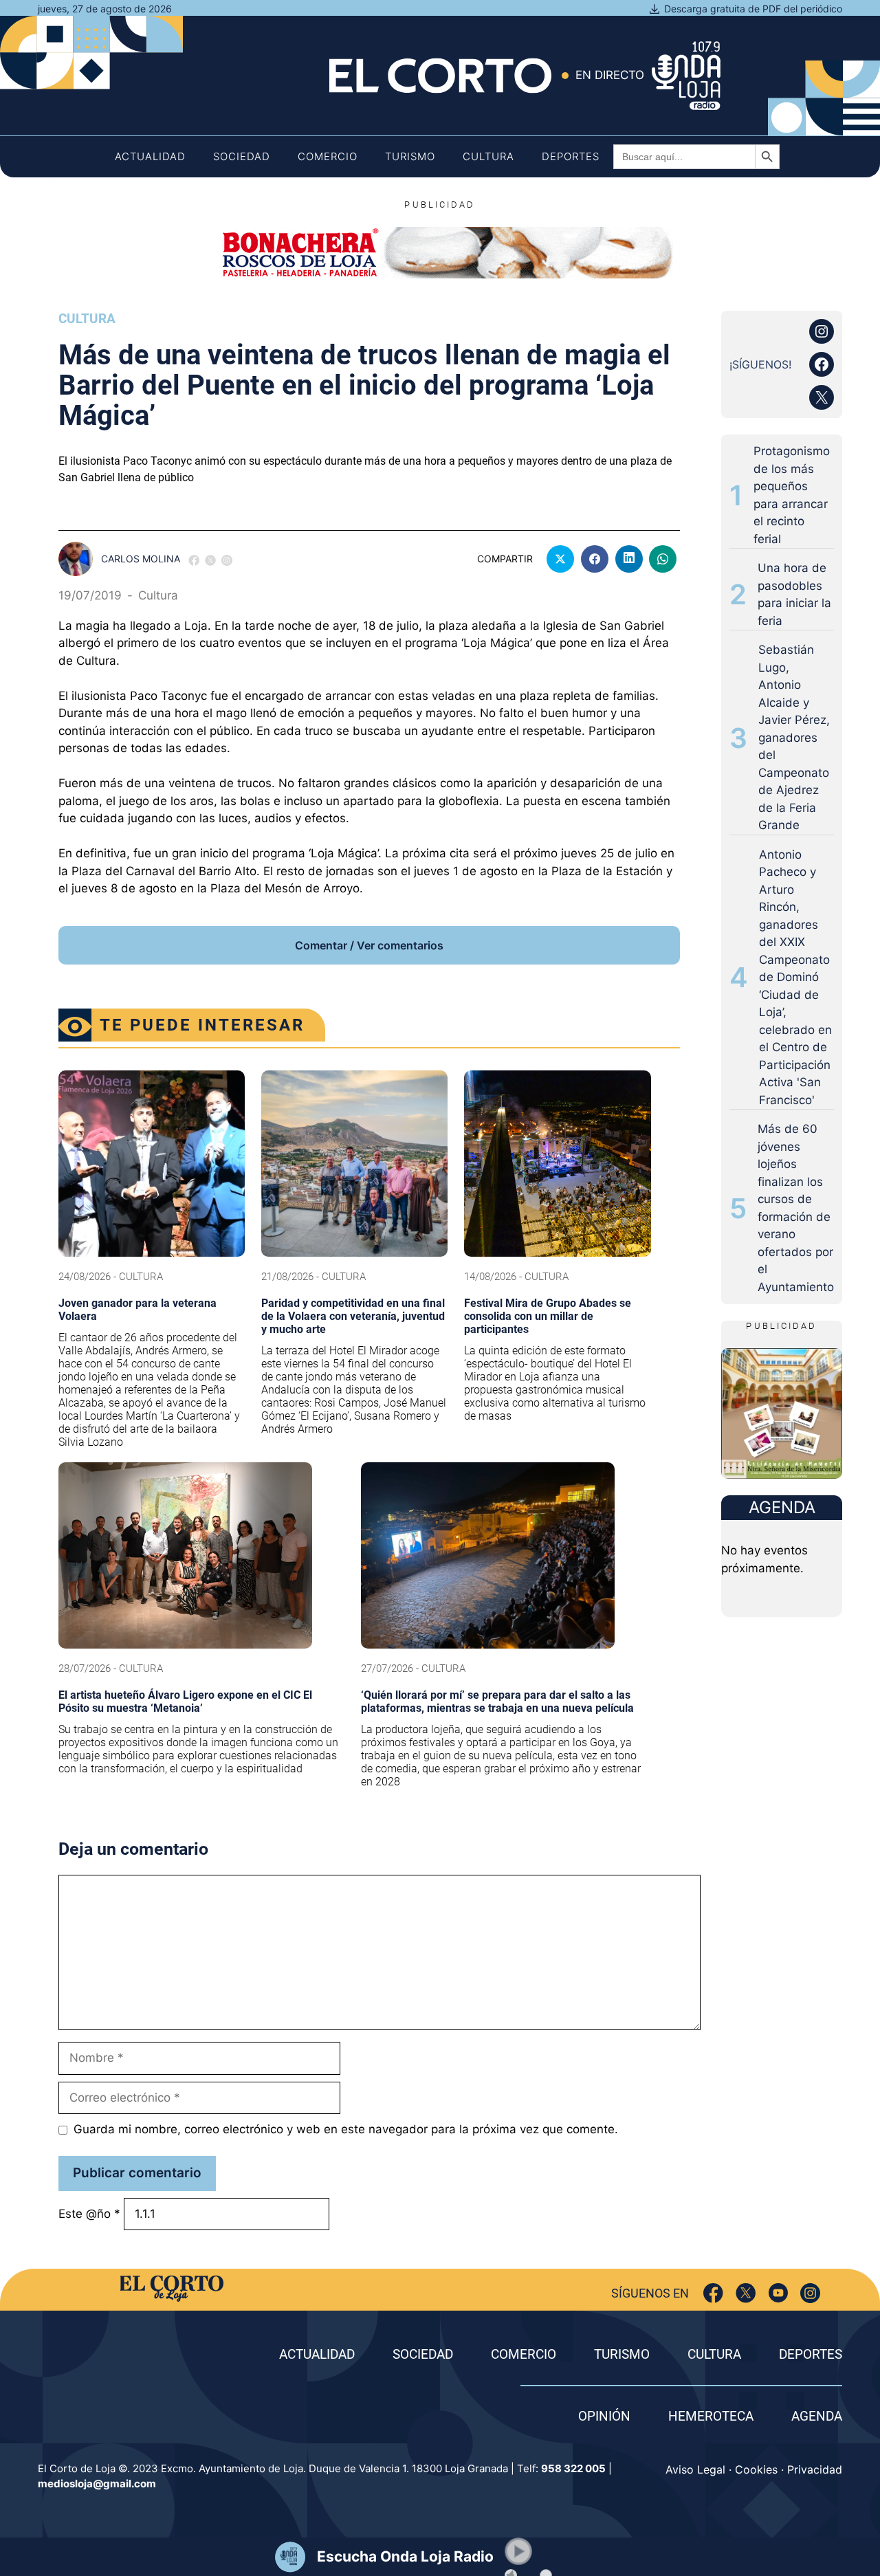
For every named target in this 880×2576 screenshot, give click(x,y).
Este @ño (89, 2214)
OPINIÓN (604, 2416)
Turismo (410, 156)
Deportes (571, 156)
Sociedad (242, 156)
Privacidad (815, 2469)
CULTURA (714, 2354)
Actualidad (150, 156)
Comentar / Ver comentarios (369, 945)
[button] (518, 2551)
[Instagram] (810, 2293)
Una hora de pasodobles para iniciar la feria (794, 594)
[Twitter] (746, 2293)
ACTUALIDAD (317, 2354)
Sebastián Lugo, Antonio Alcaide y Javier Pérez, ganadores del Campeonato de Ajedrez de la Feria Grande (794, 737)
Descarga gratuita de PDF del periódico (753, 9)
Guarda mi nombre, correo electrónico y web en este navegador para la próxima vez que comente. (346, 2129)
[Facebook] (713, 2293)
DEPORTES (811, 2354)
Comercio (328, 156)
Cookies (756, 2469)
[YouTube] (778, 2293)
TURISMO (622, 2354)
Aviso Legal (695, 2469)
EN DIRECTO (610, 75)
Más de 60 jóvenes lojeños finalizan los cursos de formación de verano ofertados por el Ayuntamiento (796, 1208)
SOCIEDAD (423, 2354)
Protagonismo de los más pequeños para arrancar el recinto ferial (792, 495)
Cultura (488, 156)
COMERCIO (524, 2354)
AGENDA (817, 2416)
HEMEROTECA (711, 2416)
